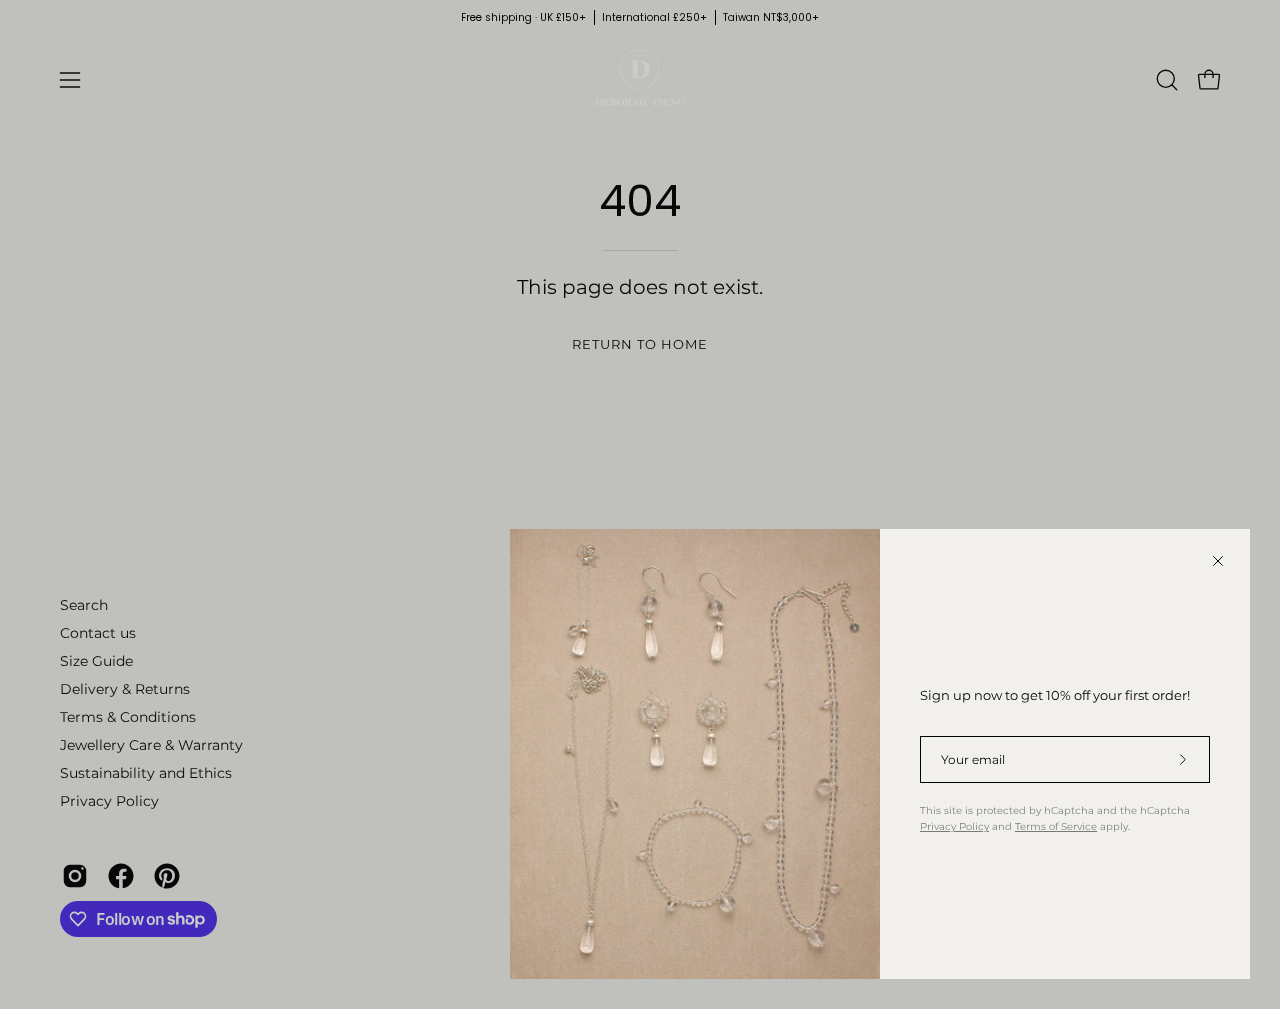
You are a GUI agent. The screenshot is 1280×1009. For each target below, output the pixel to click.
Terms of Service (1056, 826)
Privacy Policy (954, 826)
